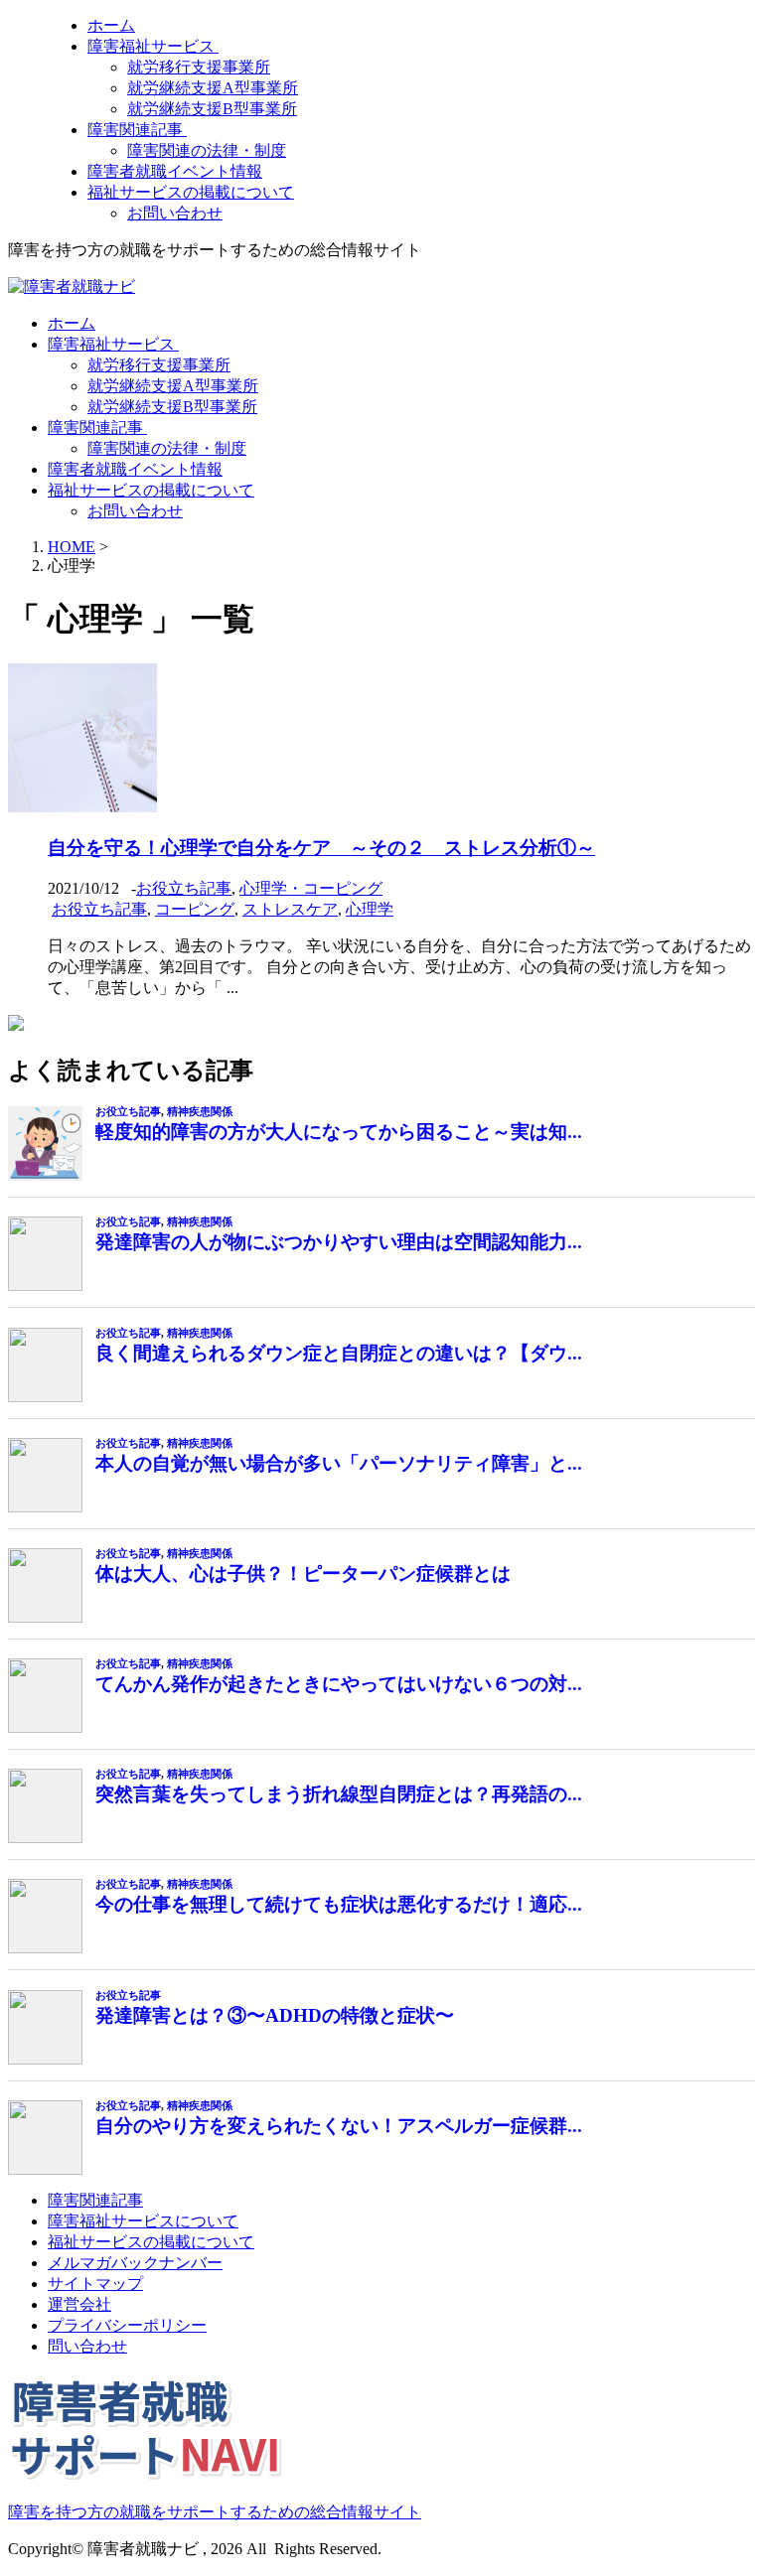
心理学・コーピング (311, 888)
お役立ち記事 (184, 888)
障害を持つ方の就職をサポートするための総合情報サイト (215, 2512)
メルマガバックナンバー (135, 2263)
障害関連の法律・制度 (207, 150)
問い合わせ (87, 2346)
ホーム (111, 25)
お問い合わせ (175, 213)
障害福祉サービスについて (143, 2221)
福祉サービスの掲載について (191, 192)
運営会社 (79, 2304)
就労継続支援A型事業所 (213, 88)
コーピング (195, 909)
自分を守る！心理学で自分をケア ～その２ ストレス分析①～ (321, 848)
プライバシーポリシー (127, 2325)
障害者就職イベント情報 (175, 171)
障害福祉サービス (153, 46)
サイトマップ (95, 2284)
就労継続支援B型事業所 (212, 109)
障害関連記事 (137, 130)
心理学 (370, 909)
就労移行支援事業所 (199, 67)
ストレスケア (290, 909)
